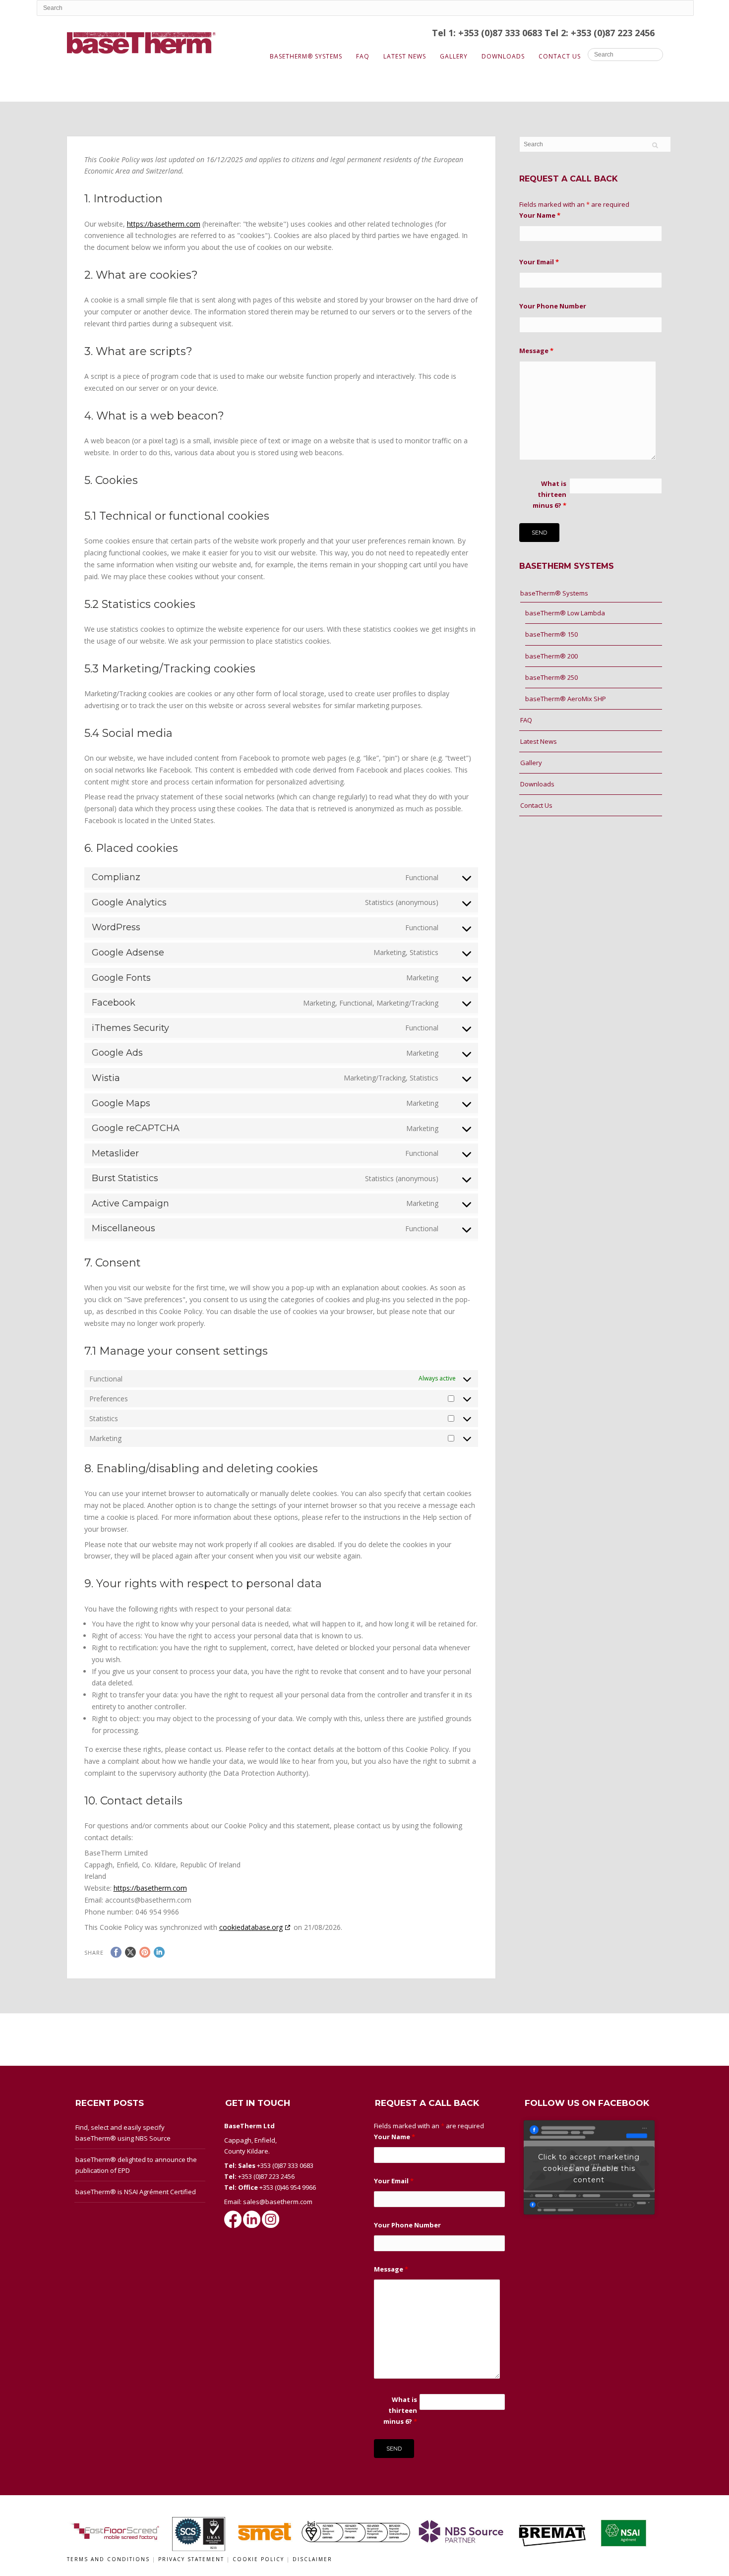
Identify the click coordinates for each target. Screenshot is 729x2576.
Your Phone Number (553, 306)
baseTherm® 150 (551, 634)
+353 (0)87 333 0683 (285, 2165)
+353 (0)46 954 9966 (288, 2187)
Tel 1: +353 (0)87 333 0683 (488, 33)
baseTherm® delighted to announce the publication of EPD (136, 2165)
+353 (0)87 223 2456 (266, 2176)
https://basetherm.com (164, 224)
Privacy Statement (192, 2559)
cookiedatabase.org (251, 1927)
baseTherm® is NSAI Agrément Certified (136, 2192)
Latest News (405, 56)
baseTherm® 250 (551, 677)
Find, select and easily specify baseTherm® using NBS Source (123, 2133)
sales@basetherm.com (278, 2202)
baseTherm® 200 (551, 656)
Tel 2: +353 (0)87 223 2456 (600, 33)
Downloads (503, 56)
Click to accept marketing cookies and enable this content (589, 2168)
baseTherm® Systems (306, 56)
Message (536, 351)
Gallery (454, 56)
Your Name (540, 215)
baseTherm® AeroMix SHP (566, 699)
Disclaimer (312, 2559)
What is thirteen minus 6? (549, 494)
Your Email (539, 262)
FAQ (363, 56)
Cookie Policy (260, 2559)
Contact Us (560, 56)
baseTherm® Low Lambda (565, 613)
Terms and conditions (108, 2559)
